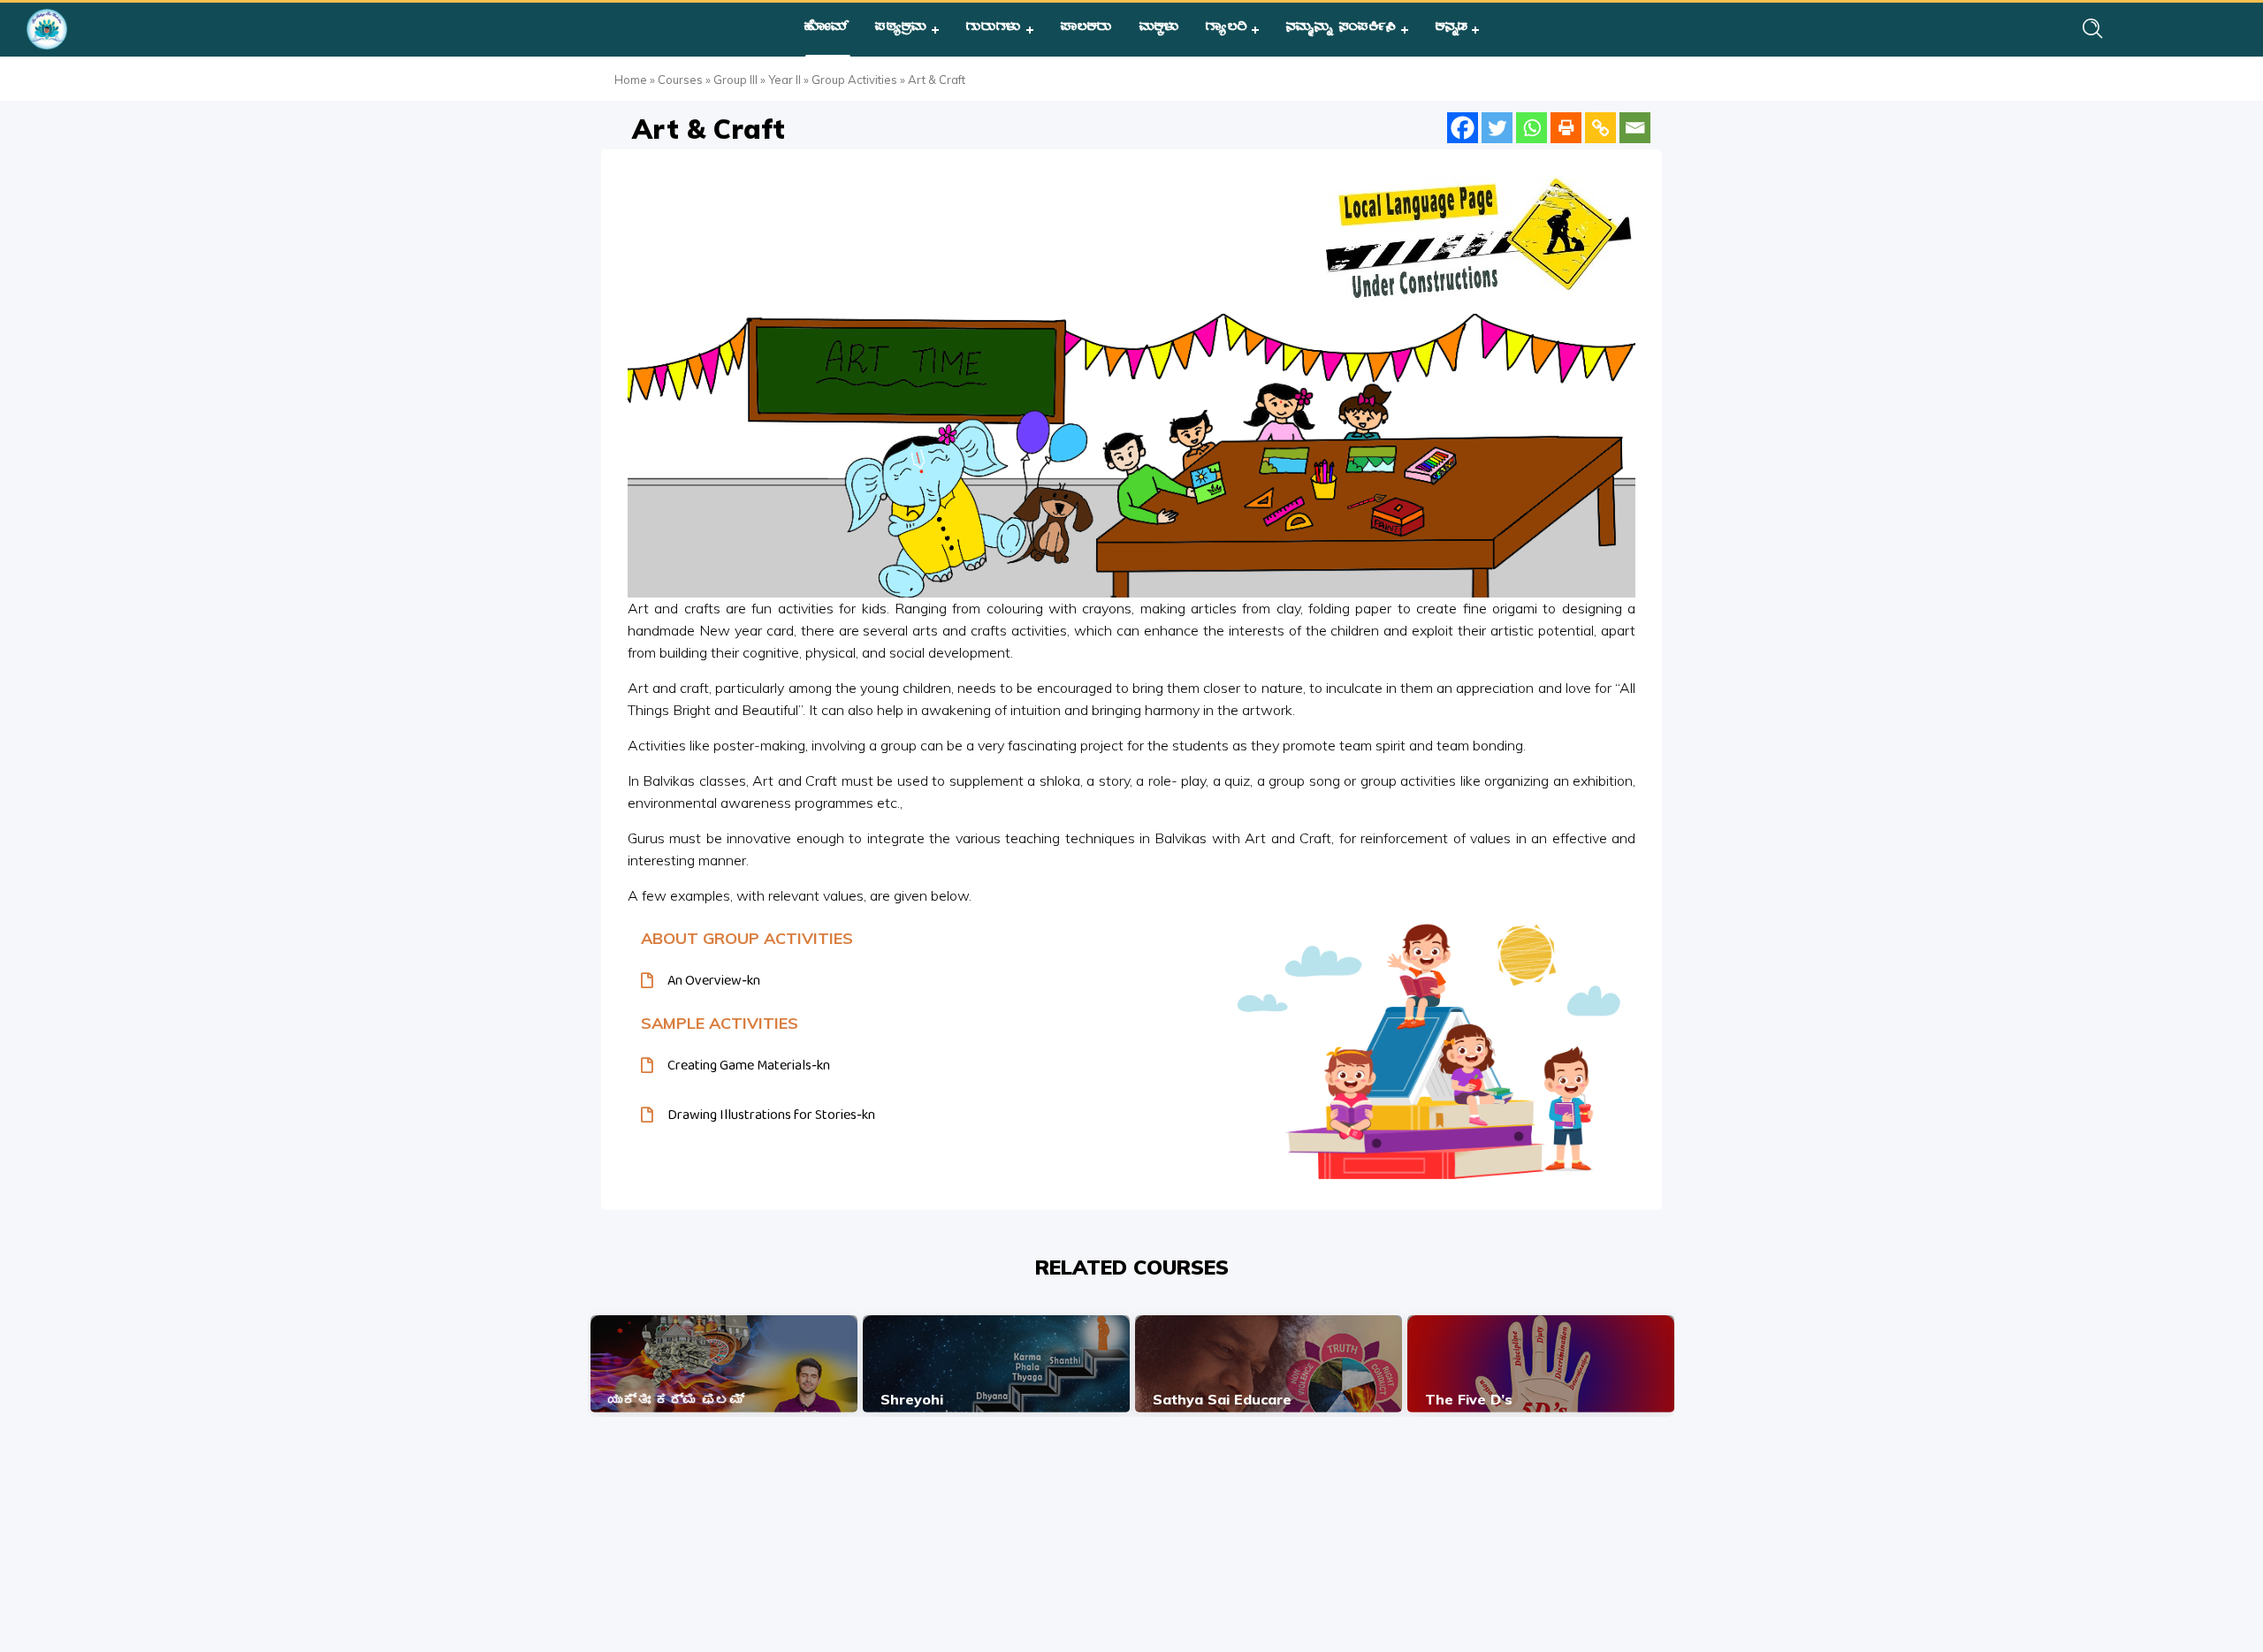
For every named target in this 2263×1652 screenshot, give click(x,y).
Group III (735, 80)
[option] (724, 1364)
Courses (680, 80)
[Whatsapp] (1532, 128)
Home (631, 80)
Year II (785, 80)
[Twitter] (1497, 128)
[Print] (1566, 128)
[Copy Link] (1600, 128)
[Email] (1635, 128)
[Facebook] (1463, 128)
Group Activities (854, 80)
